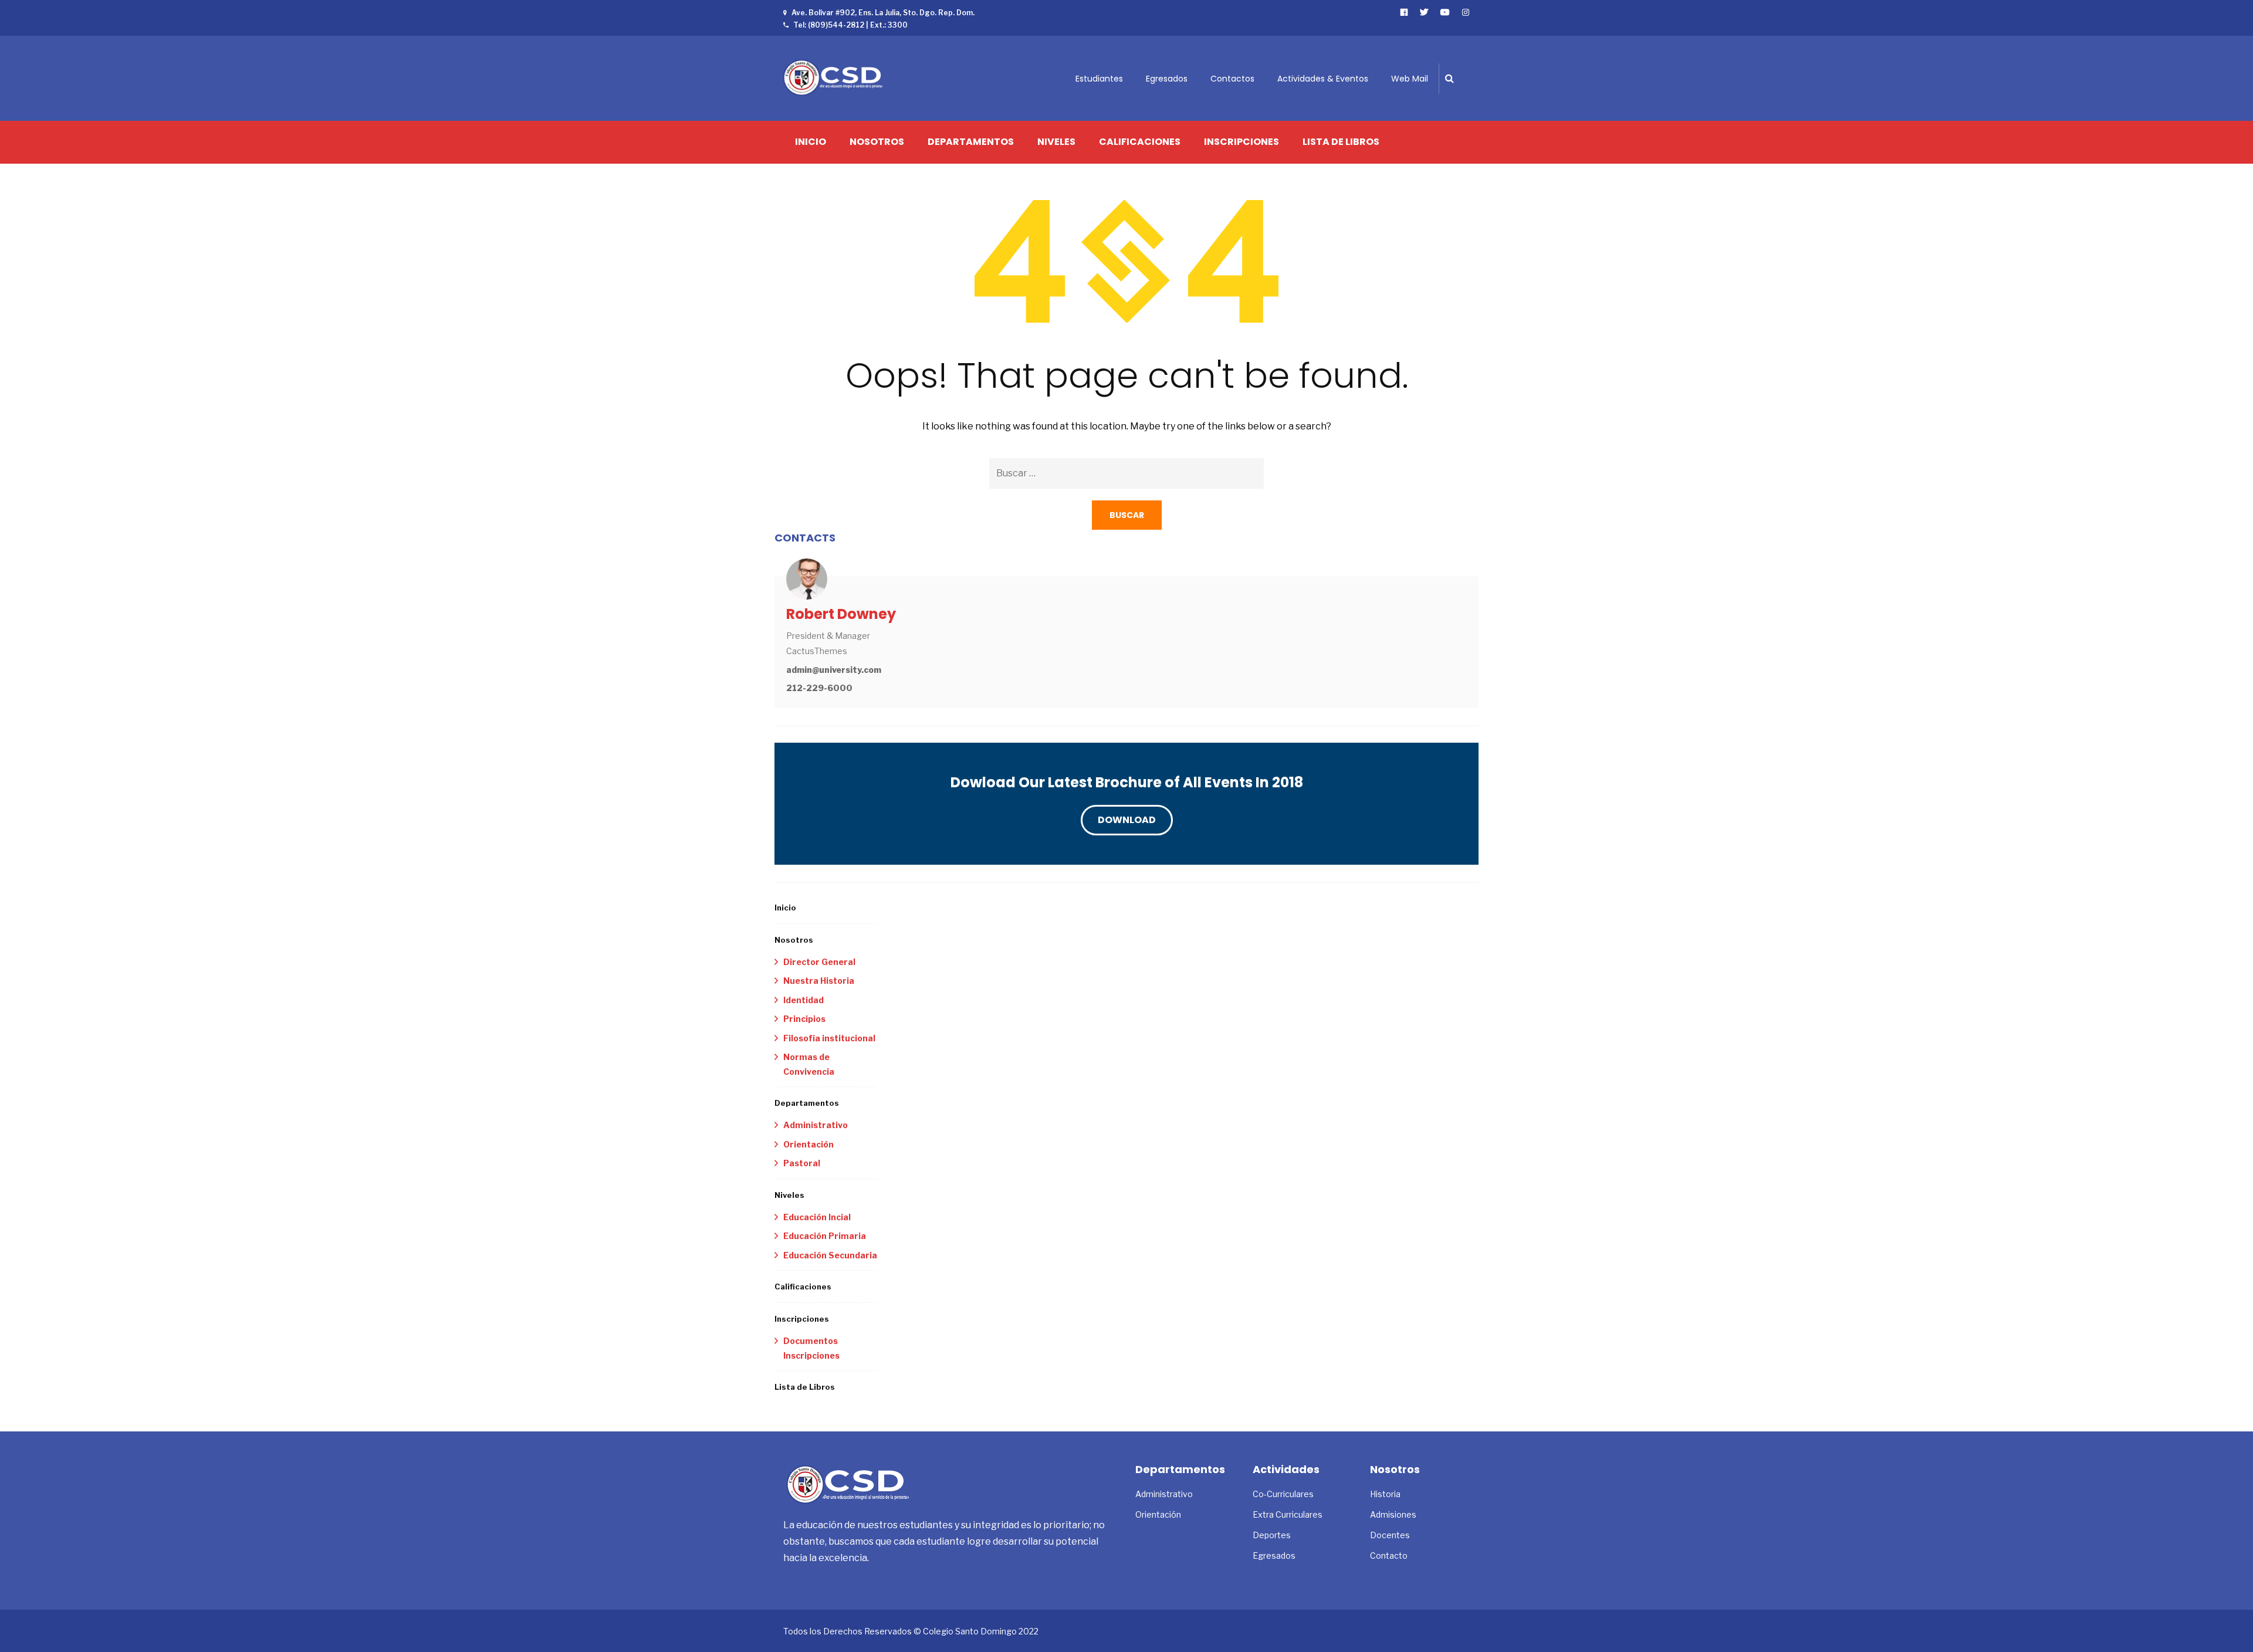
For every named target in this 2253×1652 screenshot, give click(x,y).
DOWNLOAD (1127, 820)
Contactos (1232, 79)
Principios (804, 1019)
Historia (1385, 1494)
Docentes (1390, 1535)
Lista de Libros (1341, 142)
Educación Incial (817, 1217)
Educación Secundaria (830, 1255)
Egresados (1167, 79)
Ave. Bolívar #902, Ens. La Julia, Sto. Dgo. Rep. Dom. (883, 13)
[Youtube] (1445, 12)
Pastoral (802, 1163)
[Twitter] (1424, 12)
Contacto (1389, 1555)
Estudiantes (1099, 79)
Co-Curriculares (1283, 1494)
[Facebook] (1404, 12)
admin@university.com (834, 670)
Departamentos (971, 142)
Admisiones (1393, 1514)
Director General (819, 962)
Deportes (1272, 1535)
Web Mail (1410, 79)
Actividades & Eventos (1323, 79)
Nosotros (877, 142)
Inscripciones (1241, 142)
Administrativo (816, 1125)
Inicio (811, 142)
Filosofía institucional (829, 1038)
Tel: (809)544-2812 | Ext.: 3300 (850, 25)
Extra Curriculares (1288, 1514)
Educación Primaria (825, 1236)
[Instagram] (1466, 12)
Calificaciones (1140, 142)
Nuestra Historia (819, 981)
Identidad (804, 1000)
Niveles (1056, 142)
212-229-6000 (819, 688)
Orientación (808, 1144)
